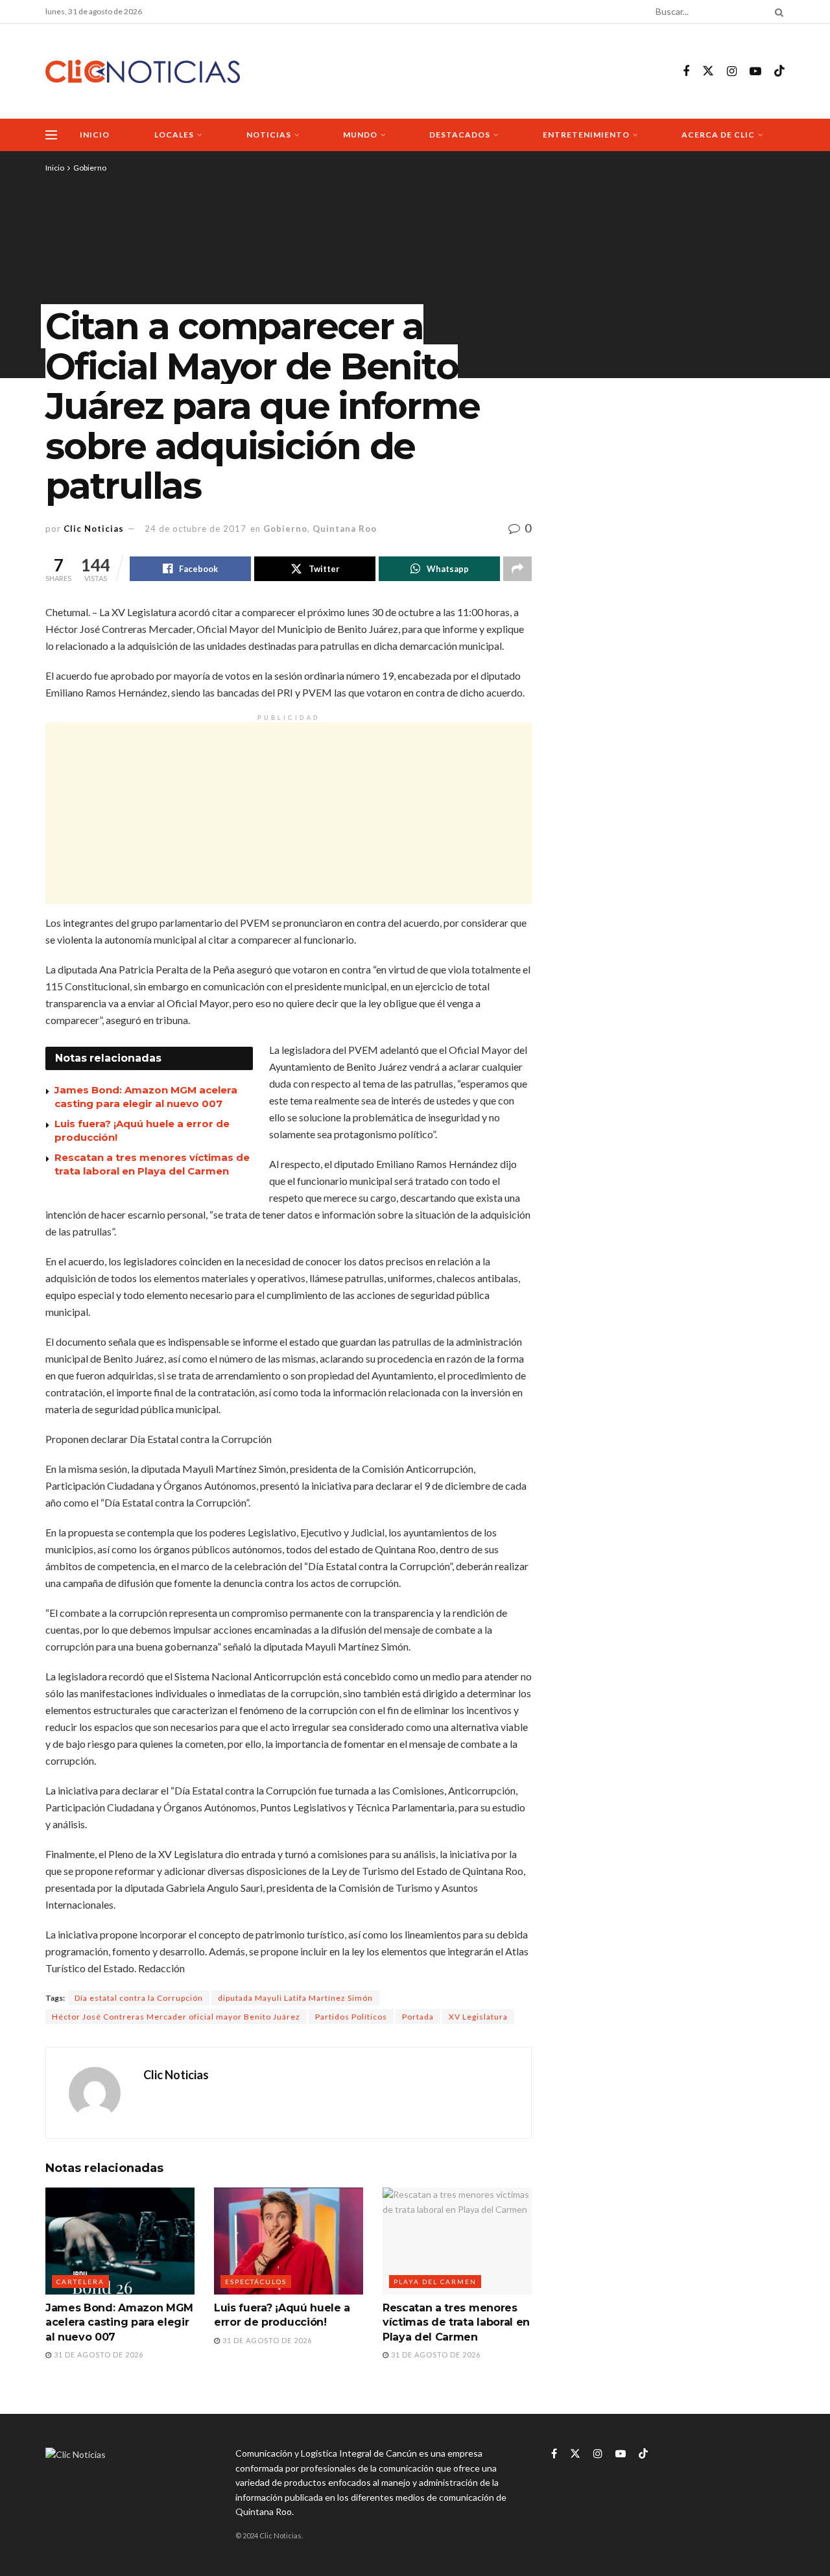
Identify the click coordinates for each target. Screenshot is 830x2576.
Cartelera (80, 2282)
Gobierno (90, 168)
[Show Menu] (51, 135)
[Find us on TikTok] (779, 71)
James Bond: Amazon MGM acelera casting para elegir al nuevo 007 (119, 2322)
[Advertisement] (289, 813)
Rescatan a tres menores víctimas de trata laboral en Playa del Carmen (456, 2322)
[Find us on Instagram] (732, 72)
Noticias (269, 135)
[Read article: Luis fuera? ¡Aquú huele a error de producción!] (289, 2241)
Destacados (460, 135)
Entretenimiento (586, 135)
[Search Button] (777, 12)
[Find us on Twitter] (708, 71)
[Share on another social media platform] (517, 569)
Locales (174, 135)
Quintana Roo (345, 529)
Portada (418, 2017)
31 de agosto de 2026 (98, 2355)
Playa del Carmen (435, 2282)
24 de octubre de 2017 (196, 529)
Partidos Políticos (351, 2017)
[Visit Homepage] (143, 72)
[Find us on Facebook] (686, 72)
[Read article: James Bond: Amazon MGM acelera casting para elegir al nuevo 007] (120, 2241)
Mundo (360, 135)
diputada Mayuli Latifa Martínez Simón (295, 1998)
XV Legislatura (478, 2017)
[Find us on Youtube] (755, 72)
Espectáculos (256, 2282)
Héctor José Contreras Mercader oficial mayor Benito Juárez (176, 2017)
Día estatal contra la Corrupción (139, 1998)
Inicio (95, 135)
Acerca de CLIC (718, 135)
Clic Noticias (94, 529)
